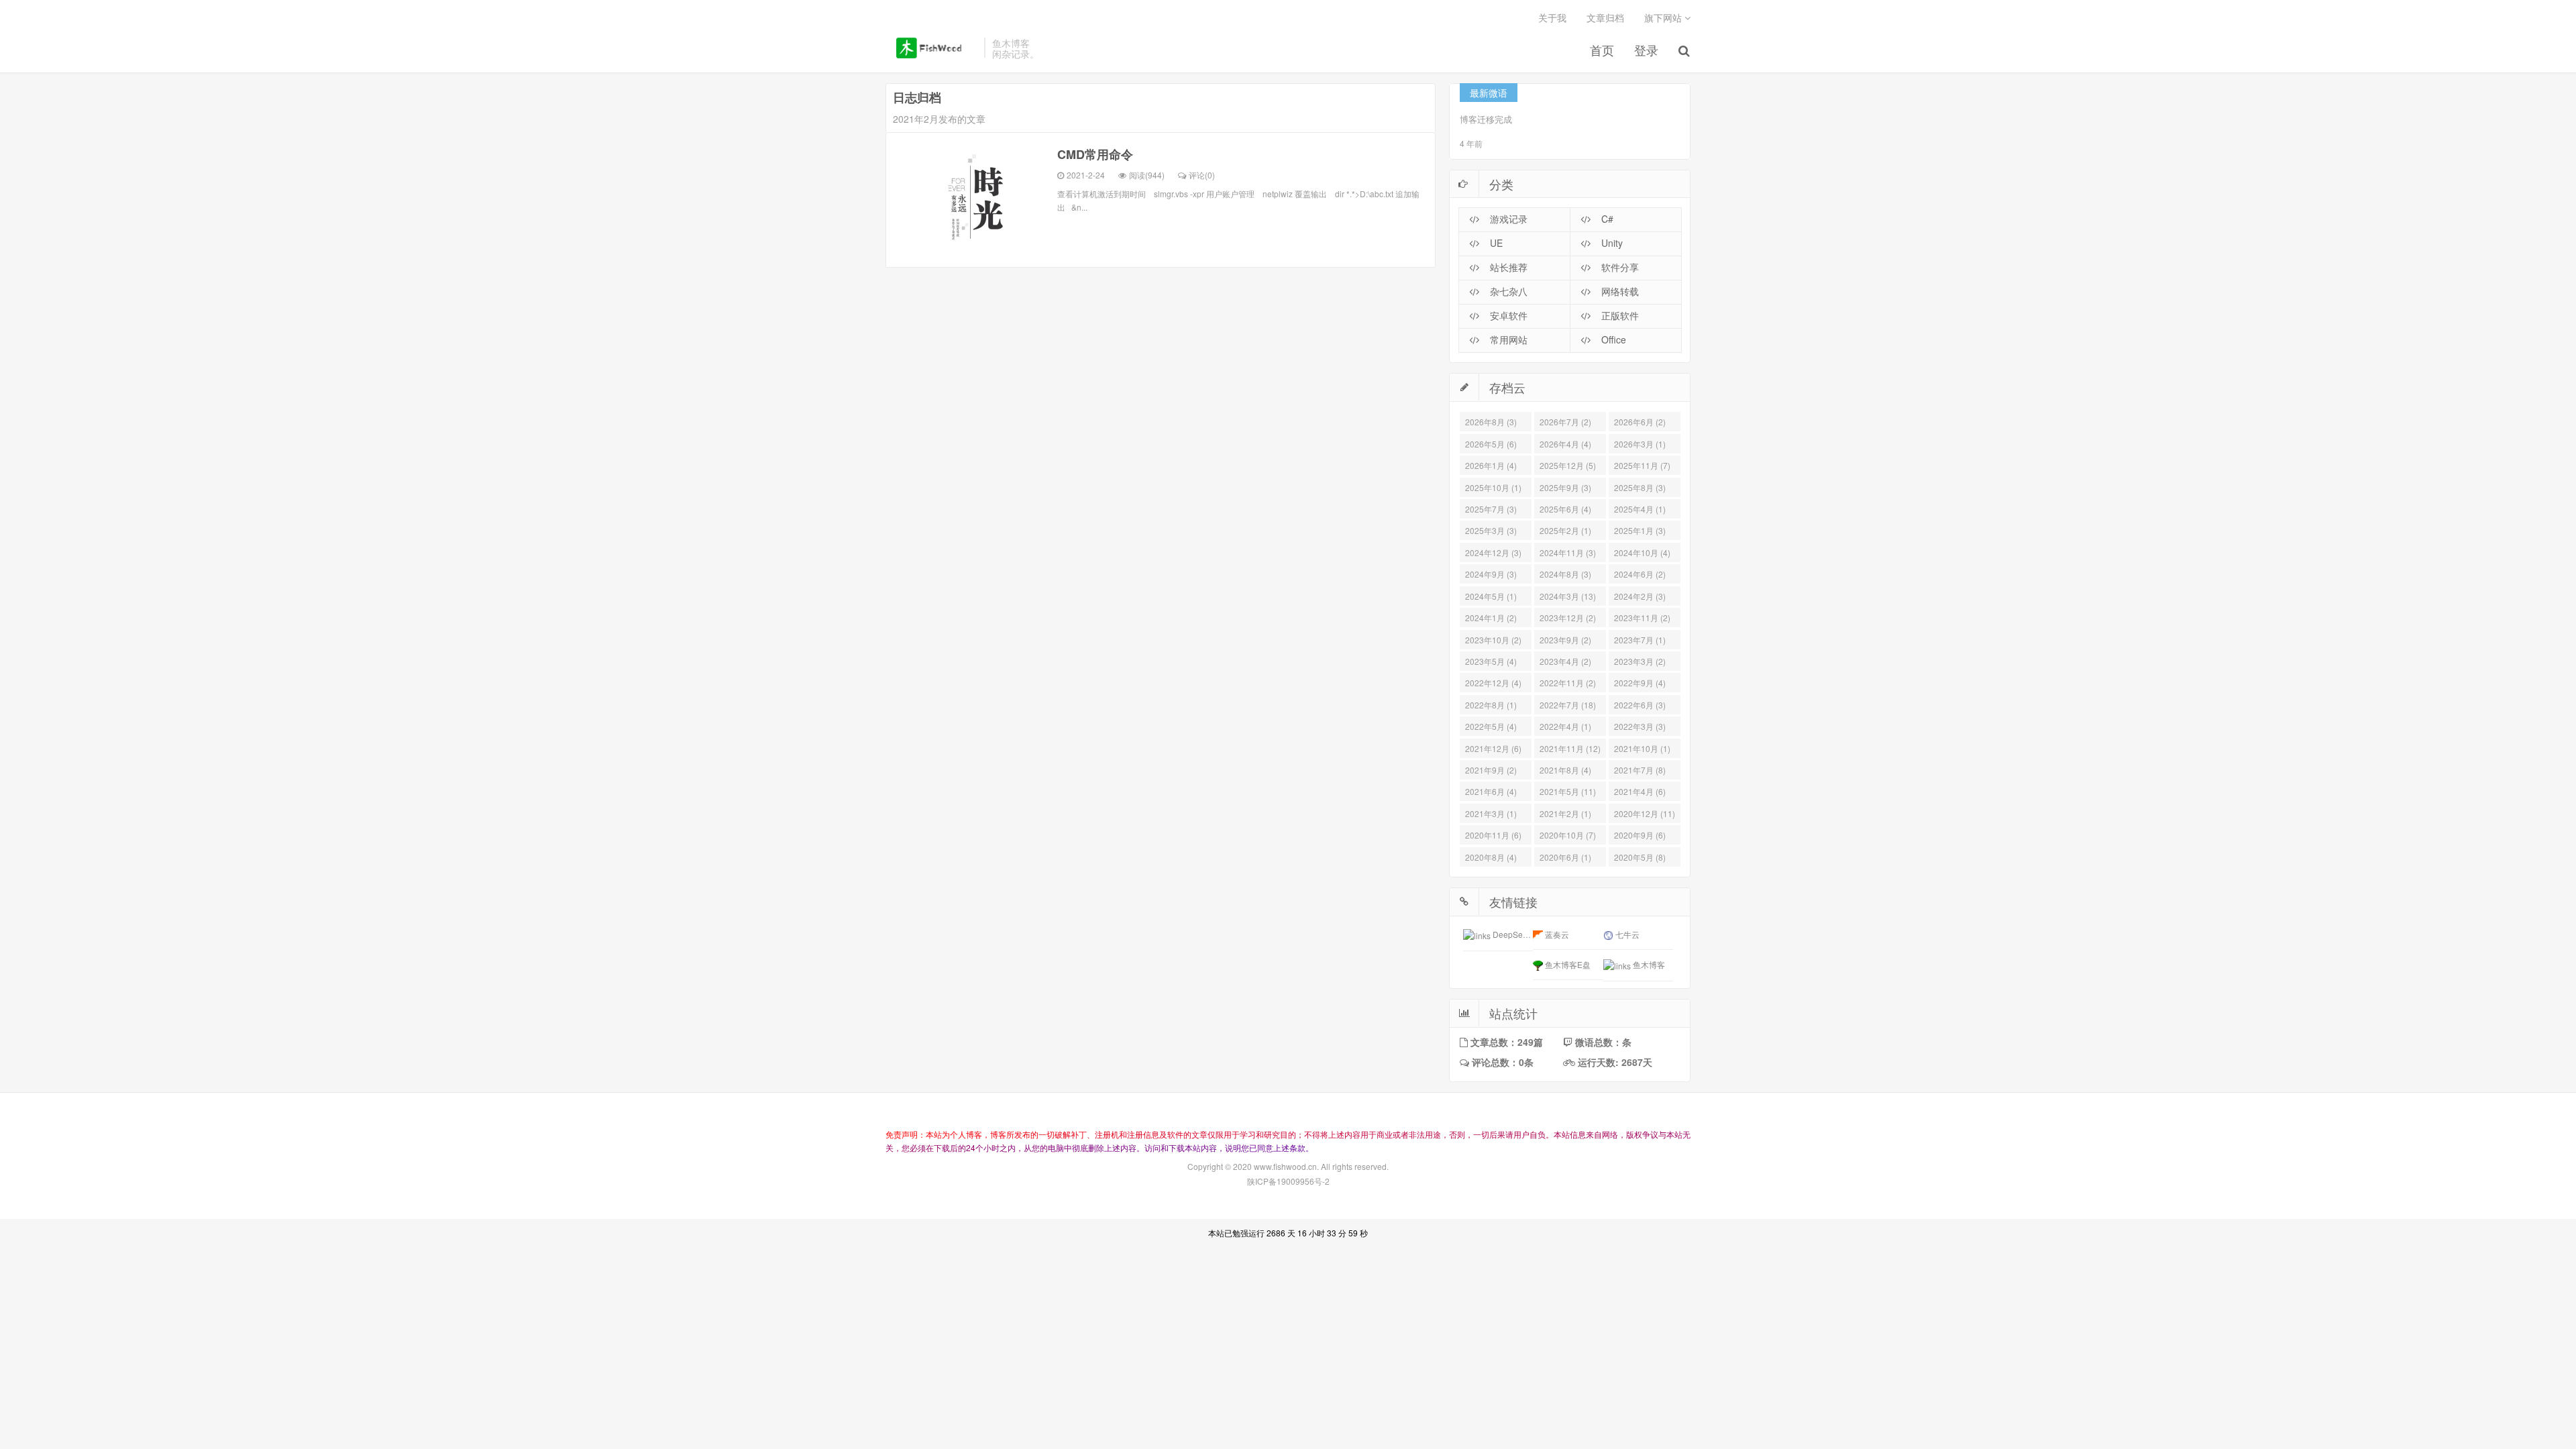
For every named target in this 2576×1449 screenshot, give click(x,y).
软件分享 (1619, 267)
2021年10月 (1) (1642, 748)
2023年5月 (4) (1491, 661)
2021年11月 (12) (1570, 748)
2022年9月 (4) (1640, 683)
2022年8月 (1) (1491, 705)
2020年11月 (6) (1493, 835)
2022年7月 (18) (1568, 705)
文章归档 (1605, 17)
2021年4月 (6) (1640, 791)
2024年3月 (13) (1568, 596)
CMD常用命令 (1095, 154)
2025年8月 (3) (1640, 487)
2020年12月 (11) (1645, 813)
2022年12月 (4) (1493, 683)
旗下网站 (1664, 17)
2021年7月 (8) (1640, 770)
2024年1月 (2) (1491, 618)
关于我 (1552, 17)
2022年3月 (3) (1640, 726)
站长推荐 (1507, 267)
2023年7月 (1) (1640, 640)
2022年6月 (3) (1640, 705)
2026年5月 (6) (1491, 444)
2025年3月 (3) (1491, 530)
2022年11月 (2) (1568, 683)
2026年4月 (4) (1565, 444)
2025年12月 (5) (1568, 465)
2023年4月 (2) (1565, 661)
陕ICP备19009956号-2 (1288, 1181)
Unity (1611, 243)
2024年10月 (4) (1642, 552)
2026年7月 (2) (1565, 422)
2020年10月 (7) (1568, 835)
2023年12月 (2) (1568, 618)
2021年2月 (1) (1565, 813)
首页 (1602, 50)
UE (1495, 243)
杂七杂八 (1507, 291)
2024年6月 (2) (1640, 574)
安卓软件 (1507, 315)
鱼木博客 (931, 48)
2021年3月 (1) (1491, 813)
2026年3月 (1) (1640, 444)
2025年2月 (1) (1565, 530)
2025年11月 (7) (1642, 465)
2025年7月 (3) (1491, 509)
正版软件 (1619, 315)
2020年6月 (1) (1565, 857)
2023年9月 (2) (1565, 640)
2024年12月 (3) (1493, 552)
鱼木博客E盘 (1567, 964)
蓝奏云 (1556, 934)
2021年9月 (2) (1491, 770)
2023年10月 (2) (1493, 640)
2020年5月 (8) (1640, 857)
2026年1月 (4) (1491, 465)
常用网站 (1507, 339)
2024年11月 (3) (1568, 552)
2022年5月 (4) (1491, 726)
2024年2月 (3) (1640, 596)
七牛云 (1626, 934)
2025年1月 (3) (1640, 530)
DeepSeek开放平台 (1527, 934)
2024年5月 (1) (1491, 596)
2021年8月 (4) (1565, 770)
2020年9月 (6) (1640, 835)
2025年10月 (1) (1493, 487)
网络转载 (1619, 291)
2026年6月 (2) (1640, 422)
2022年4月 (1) (1565, 726)
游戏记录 (1507, 219)
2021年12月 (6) (1493, 748)
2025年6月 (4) (1565, 509)
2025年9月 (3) (1565, 487)
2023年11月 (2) (1642, 618)
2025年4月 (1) (1640, 509)
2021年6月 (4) (1491, 791)
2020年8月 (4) (1491, 857)
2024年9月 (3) (1491, 574)
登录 (1646, 50)
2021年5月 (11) (1568, 791)
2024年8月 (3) (1565, 574)
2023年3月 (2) (1640, 661)
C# (1606, 219)
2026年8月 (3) (1491, 422)
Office (1612, 339)
